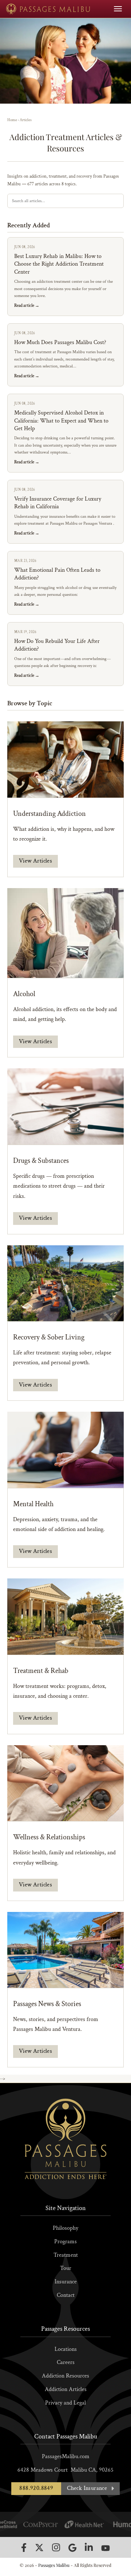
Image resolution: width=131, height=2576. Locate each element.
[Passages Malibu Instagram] (56, 2547)
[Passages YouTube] (106, 2548)
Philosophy (65, 2228)
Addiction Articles (66, 2389)
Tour (66, 2268)
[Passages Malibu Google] (72, 2548)
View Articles (35, 861)
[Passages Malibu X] (39, 2548)
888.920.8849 (36, 2488)
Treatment (66, 2255)
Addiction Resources (65, 2376)
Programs (65, 2242)
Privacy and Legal (65, 2403)
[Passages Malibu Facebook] (24, 2548)
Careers (66, 2362)
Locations (66, 2349)
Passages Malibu (54, 2565)
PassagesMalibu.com (66, 2457)
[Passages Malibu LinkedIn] (89, 2547)
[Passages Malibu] (48, 9)
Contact (66, 2295)
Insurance (66, 2282)
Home (12, 120)
